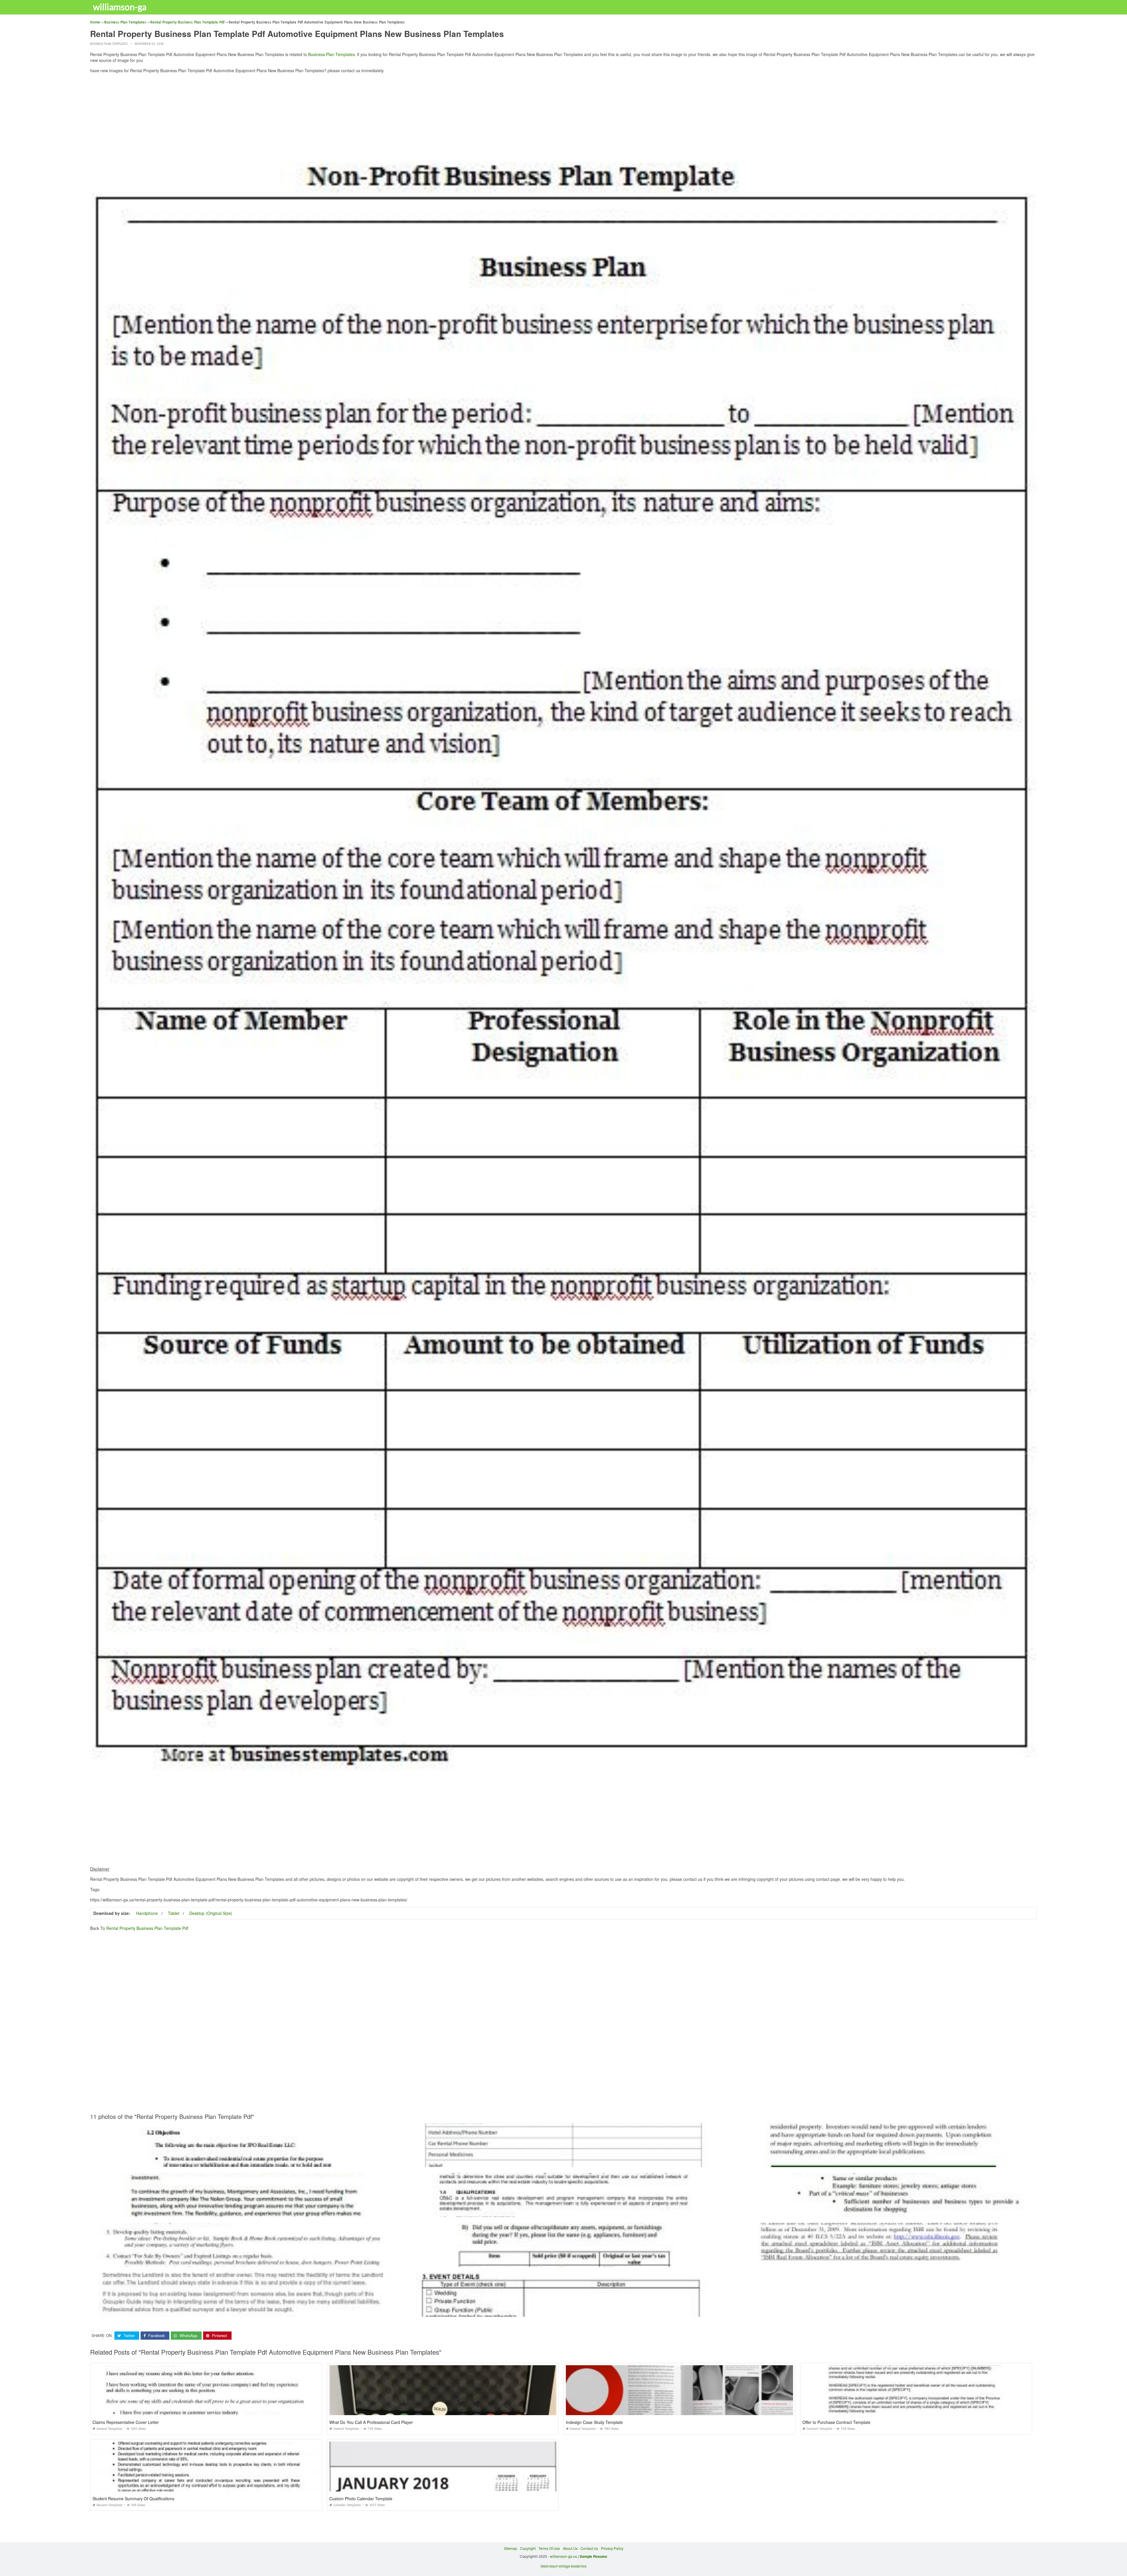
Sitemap (511, 2548)
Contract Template (819, 2429)
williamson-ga (120, 7)
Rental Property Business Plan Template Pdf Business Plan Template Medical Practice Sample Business (881, 2261)
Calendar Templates (347, 2505)
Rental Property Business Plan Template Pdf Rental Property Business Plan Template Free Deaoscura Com (563, 2162)
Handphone (147, 1913)
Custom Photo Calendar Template (361, 2498)
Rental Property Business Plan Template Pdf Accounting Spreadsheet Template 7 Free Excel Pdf (563, 2261)
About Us (570, 2548)
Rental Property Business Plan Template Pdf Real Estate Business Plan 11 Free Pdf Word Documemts (246, 2162)
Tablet (174, 1913)
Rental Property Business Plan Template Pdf (147, 1928)
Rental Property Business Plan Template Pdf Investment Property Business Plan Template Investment (246, 2212)
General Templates (109, 2429)
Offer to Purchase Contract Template (836, 2422)
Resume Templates (110, 2505)
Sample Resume (593, 2556)
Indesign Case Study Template (594, 2422)
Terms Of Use (549, 2548)
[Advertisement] (563, 119)
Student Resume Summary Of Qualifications (133, 2498)
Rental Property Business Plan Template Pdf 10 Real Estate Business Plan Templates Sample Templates (881, 2212)
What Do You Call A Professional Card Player (371, 2422)
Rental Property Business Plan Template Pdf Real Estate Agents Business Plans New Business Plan (246, 2261)
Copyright (528, 2548)
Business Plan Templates (109, 44)
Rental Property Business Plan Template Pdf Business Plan (881, 2162)
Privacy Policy (612, 2548)
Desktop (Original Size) (211, 1913)
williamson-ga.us (563, 2556)
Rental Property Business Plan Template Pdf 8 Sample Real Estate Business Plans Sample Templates (563, 2212)
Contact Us (589, 2548)
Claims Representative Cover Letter (126, 2422)
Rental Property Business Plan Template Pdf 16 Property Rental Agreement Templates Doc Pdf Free (246, 2311)
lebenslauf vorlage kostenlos (563, 2566)
